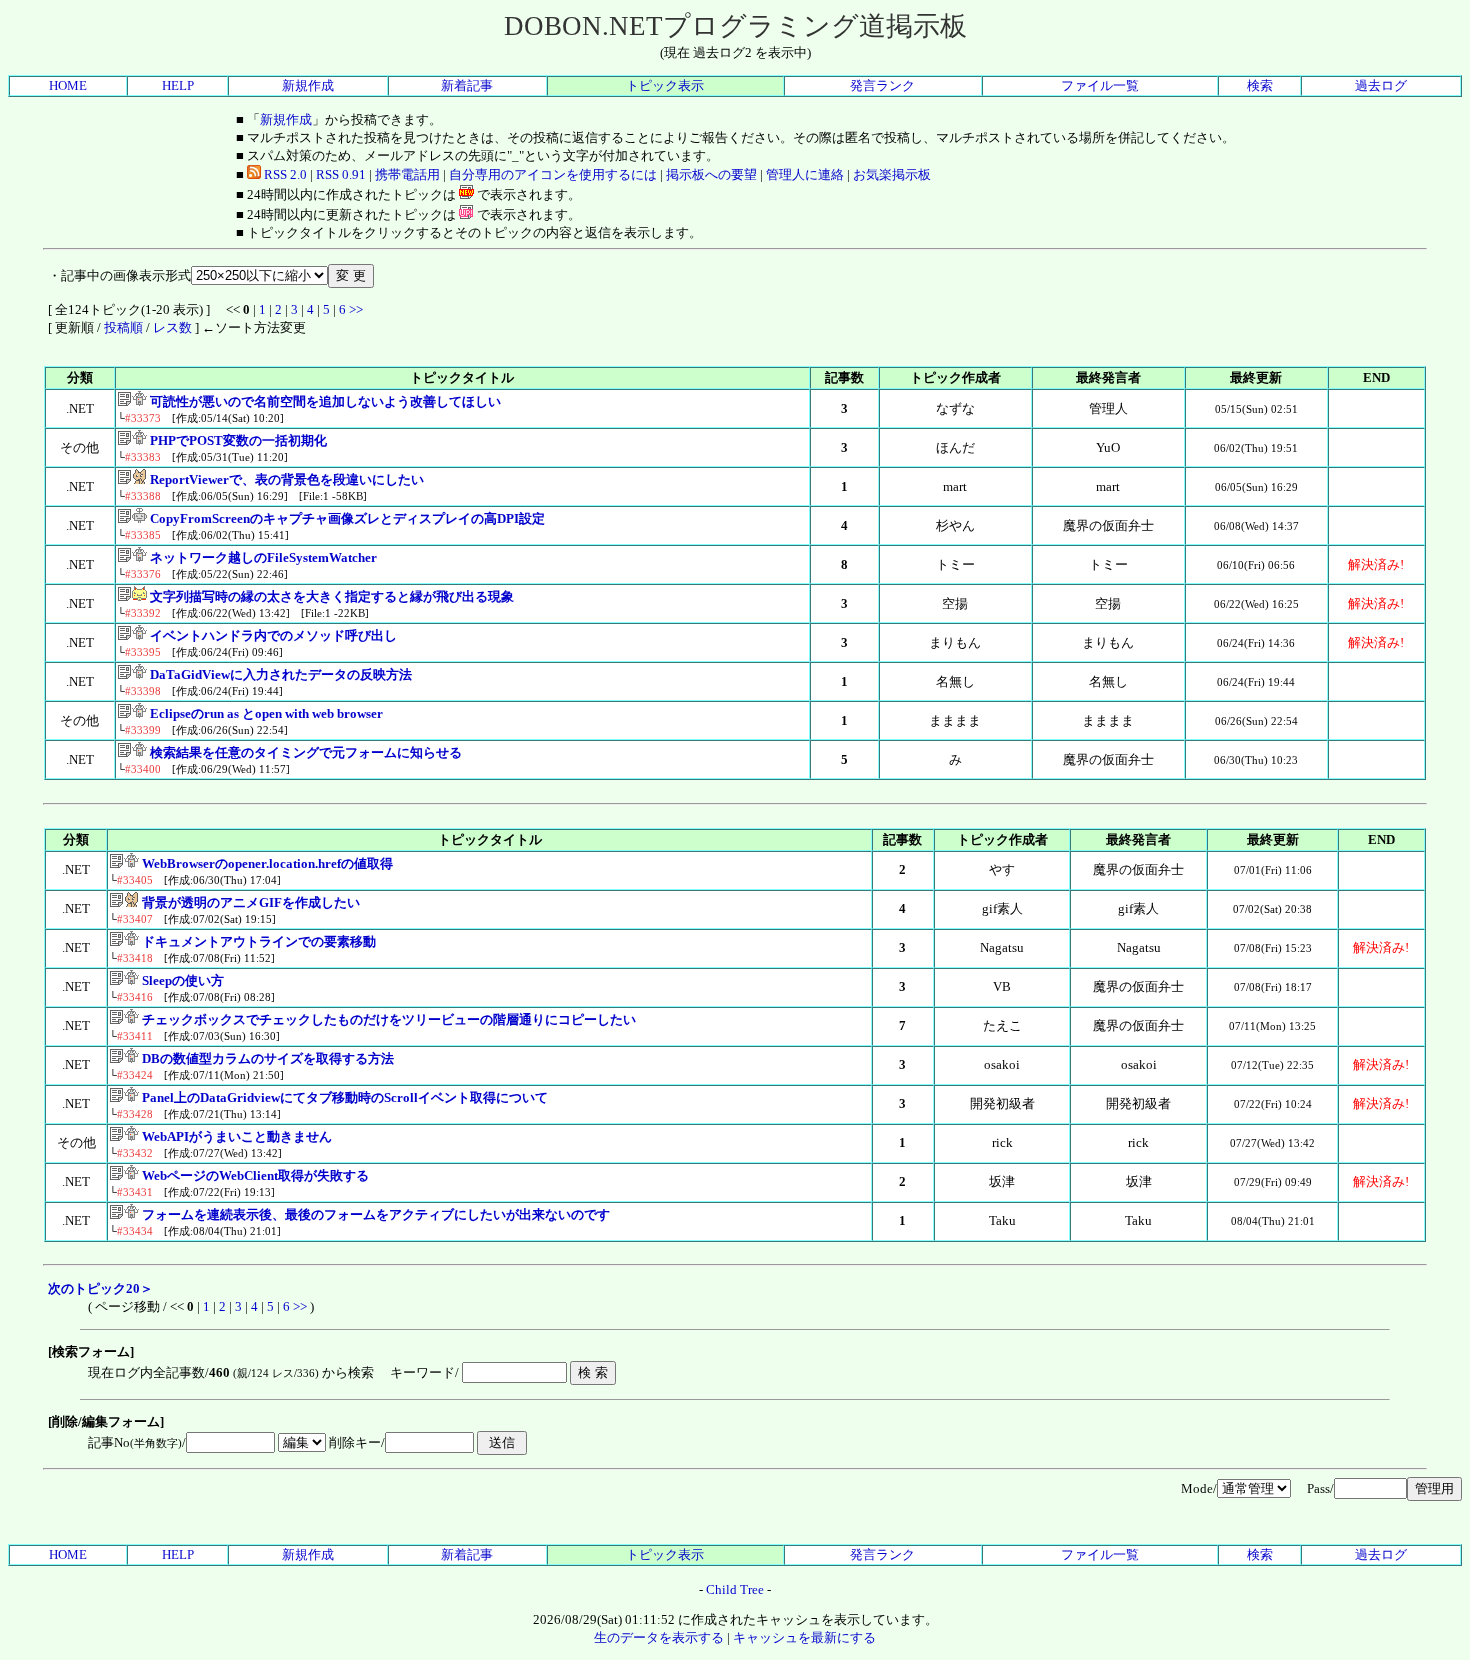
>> (356, 309)
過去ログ (1381, 85)
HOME (68, 85)
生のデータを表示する (659, 1637)
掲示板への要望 (711, 174)
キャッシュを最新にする (804, 1637)
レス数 (172, 327)
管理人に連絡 (805, 174)
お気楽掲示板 (892, 174)
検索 (1260, 85)
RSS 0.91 (341, 174)
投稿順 (123, 327)
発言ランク (882, 85)
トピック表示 (665, 85)
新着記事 (467, 85)
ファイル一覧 (1100, 85)
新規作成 (308, 85)
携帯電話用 (407, 174)
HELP (178, 85)
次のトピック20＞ (100, 1288)
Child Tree (735, 1589)
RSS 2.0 (284, 174)
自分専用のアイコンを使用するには (553, 174)
